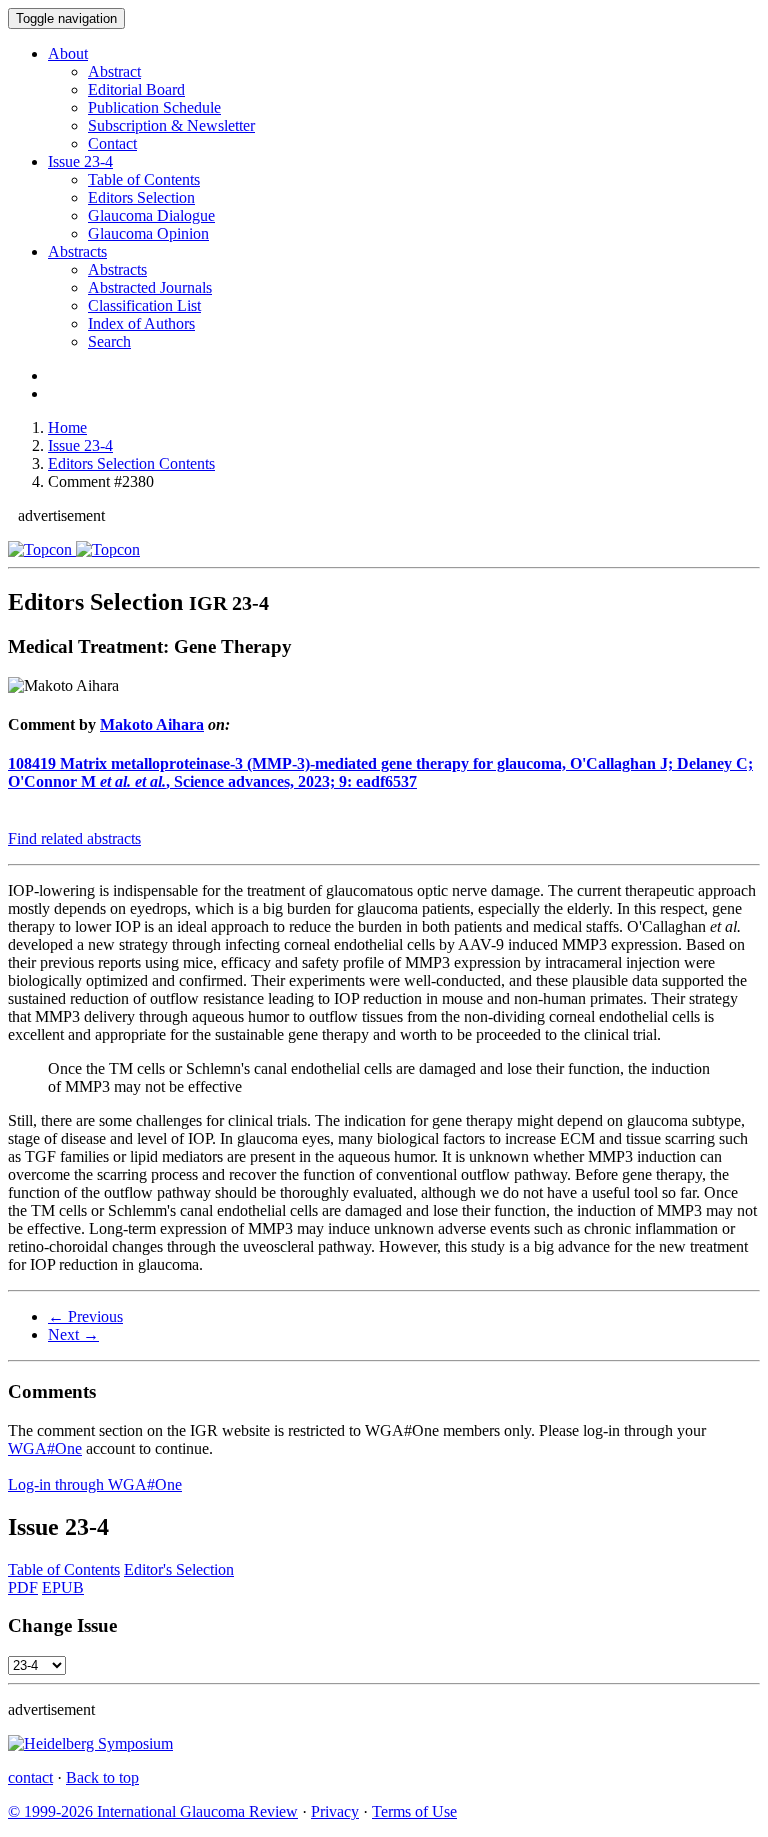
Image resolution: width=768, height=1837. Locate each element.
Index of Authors (141, 323)
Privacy (335, 1811)
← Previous (85, 1316)
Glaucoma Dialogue (151, 215)
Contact (112, 143)
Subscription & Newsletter (171, 125)
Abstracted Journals (150, 287)
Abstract (114, 71)
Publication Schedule (154, 107)
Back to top (102, 1777)
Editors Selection (141, 197)
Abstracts (77, 251)
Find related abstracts (74, 838)
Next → (73, 1334)
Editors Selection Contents (131, 463)
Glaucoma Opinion (148, 233)
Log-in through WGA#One (95, 1484)
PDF (23, 1587)
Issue (80, 161)
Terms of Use (414, 1811)
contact (30, 1777)
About (68, 53)
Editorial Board (136, 89)
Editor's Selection (179, 1569)
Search (109, 341)
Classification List (144, 305)
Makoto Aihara (152, 724)
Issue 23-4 (80, 445)
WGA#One (45, 1448)
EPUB (63, 1587)
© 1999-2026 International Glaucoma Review (153, 1811)
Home (67, 427)
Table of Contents (144, 179)
